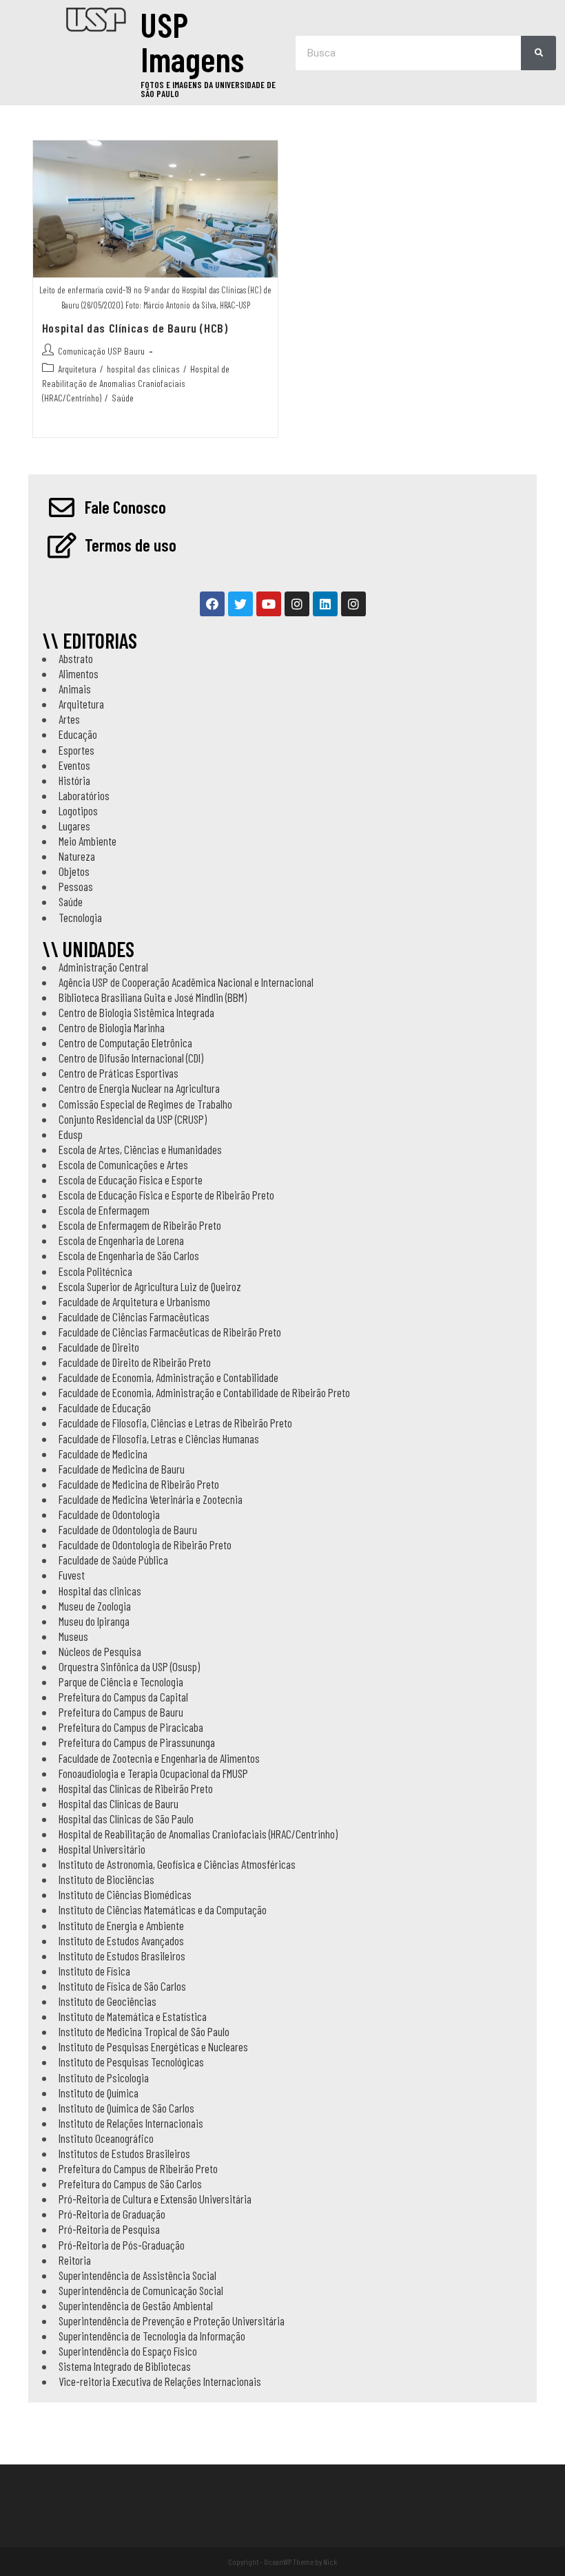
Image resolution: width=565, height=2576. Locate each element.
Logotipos (78, 810)
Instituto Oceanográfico (106, 2138)
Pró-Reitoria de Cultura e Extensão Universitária (155, 2199)
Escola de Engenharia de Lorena (121, 1240)
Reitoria (75, 2260)
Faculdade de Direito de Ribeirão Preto (135, 1362)
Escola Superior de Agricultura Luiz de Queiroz (150, 1286)
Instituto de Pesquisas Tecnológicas (131, 2062)
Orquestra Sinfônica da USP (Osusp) (129, 1666)
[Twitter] (240, 604)
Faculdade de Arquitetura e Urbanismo (134, 1301)
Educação (78, 734)
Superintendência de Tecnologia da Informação (152, 2336)
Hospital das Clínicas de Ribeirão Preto (136, 1788)
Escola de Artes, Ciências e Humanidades (140, 1149)
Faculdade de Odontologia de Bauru (128, 1529)
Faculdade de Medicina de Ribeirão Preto (139, 1484)
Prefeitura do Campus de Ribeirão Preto (138, 2168)
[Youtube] (269, 604)
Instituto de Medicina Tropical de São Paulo (144, 2031)
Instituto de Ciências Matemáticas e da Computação (163, 1909)
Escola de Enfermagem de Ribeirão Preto (140, 1225)
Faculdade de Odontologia (109, 1514)
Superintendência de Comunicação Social (141, 2290)
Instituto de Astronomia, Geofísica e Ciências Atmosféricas (177, 1864)
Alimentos (79, 673)
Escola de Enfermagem (104, 1210)
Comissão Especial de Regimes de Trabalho (145, 1104)
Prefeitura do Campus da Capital (123, 1697)
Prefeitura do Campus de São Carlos (130, 2184)
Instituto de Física (94, 1971)
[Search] (538, 53)
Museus (73, 1636)
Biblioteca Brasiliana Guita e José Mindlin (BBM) (153, 997)
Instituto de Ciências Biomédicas (125, 1894)
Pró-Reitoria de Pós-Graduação (122, 2245)
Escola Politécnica (95, 1271)
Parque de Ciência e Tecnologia (121, 1682)
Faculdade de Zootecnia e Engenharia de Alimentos (159, 1758)
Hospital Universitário (102, 1849)
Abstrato (76, 658)
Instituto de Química (99, 2093)
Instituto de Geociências (107, 2001)
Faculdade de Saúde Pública (113, 1560)
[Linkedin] (325, 604)
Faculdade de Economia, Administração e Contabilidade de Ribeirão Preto (204, 1392)
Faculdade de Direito (99, 1347)
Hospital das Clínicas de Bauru (119, 1803)
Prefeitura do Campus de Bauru (121, 1712)
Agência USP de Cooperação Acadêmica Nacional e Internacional (186, 982)
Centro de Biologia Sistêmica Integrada (136, 1012)
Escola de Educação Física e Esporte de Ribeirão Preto (166, 1195)
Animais (75, 689)
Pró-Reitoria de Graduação (112, 2214)
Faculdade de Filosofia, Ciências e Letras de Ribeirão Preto (175, 1423)
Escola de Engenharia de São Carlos (129, 1255)
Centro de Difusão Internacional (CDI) (131, 1058)
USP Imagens (192, 41)
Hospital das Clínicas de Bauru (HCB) (135, 328)
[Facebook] (212, 604)
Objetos (74, 871)
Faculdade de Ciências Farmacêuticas (134, 1317)
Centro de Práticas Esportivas (119, 1073)
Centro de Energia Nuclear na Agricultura (139, 1088)
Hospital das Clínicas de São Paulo (126, 1819)
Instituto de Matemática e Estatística (133, 2016)
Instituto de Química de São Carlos (126, 2108)
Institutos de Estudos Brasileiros (124, 2153)
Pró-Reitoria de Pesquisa (109, 2229)
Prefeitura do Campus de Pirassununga (137, 1742)
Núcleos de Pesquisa (100, 1651)
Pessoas (76, 886)
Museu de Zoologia (95, 1606)
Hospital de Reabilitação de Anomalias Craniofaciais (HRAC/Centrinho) (136, 383)
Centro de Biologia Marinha (112, 1027)
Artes (69, 719)
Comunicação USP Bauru (101, 351)
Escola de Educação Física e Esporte (131, 1180)
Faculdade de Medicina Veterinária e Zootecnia (151, 1499)
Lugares (74, 826)
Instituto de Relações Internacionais (131, 2123)
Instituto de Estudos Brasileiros (122, 1956)
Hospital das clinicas (100, 1591)
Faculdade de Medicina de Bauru (122, 1469)
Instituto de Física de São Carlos (122, 1986)
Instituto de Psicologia (104, 2077)
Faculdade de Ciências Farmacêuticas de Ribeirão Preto (170, 1332)
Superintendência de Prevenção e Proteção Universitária (172, 2321)
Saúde (123, 398)
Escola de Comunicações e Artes (123, 1164)
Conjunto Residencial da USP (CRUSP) (133, 1119)
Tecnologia (80, 917)
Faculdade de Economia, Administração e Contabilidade (168, 1377)
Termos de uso (131, 545)
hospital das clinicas (143, 369)
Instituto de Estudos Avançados (121, 1940)
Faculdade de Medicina (103, 1454)
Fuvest (72, 1575)
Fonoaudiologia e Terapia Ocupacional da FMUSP (153, 1773)
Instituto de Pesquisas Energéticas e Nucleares (153, 2046)
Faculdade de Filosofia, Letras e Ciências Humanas (159, 1438)
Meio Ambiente (88, 841)
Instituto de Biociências (106, 1879)
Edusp (71, 1134)
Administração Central (103, 967)
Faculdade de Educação (105, 1407)
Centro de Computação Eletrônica (125, 1043)
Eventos (74, 765)
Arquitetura (77, 369)
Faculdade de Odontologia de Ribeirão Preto (145, 1544)
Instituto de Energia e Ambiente (121, 1925)
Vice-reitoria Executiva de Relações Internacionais (160, 2381)
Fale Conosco (125, 507)
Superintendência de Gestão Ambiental (136, 2305)
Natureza (77, 856)
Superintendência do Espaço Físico (128, 2351)
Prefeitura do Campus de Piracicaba (131, 1727)
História (74, 780)
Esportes (76, 750)
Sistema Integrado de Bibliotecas (125, 2366)
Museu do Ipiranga (94, 1621)
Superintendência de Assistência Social (137, 2275)
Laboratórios (84, 795)
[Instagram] (297, 604)
